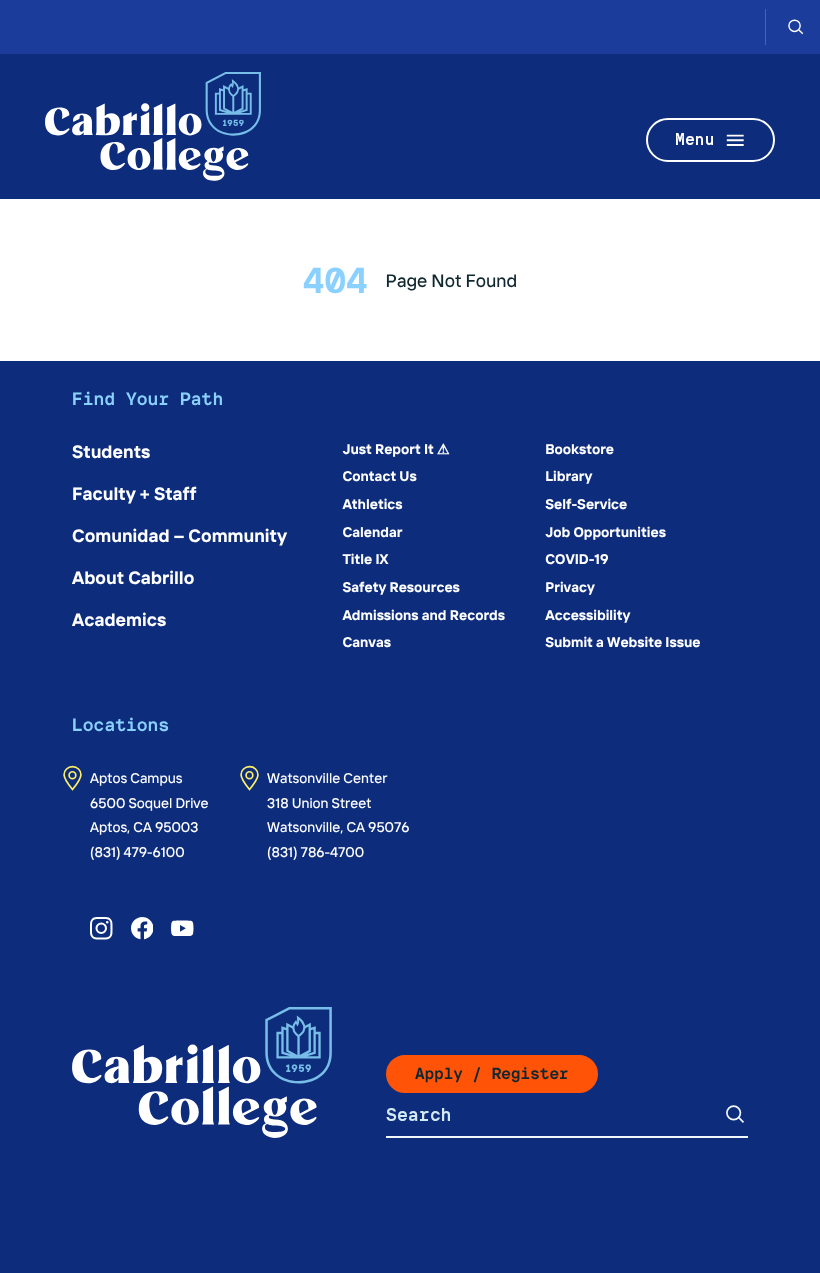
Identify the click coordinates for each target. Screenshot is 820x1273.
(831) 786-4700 (315, 851)
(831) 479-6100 (137, 851)
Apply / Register (492, 1073)
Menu (695, 139)
